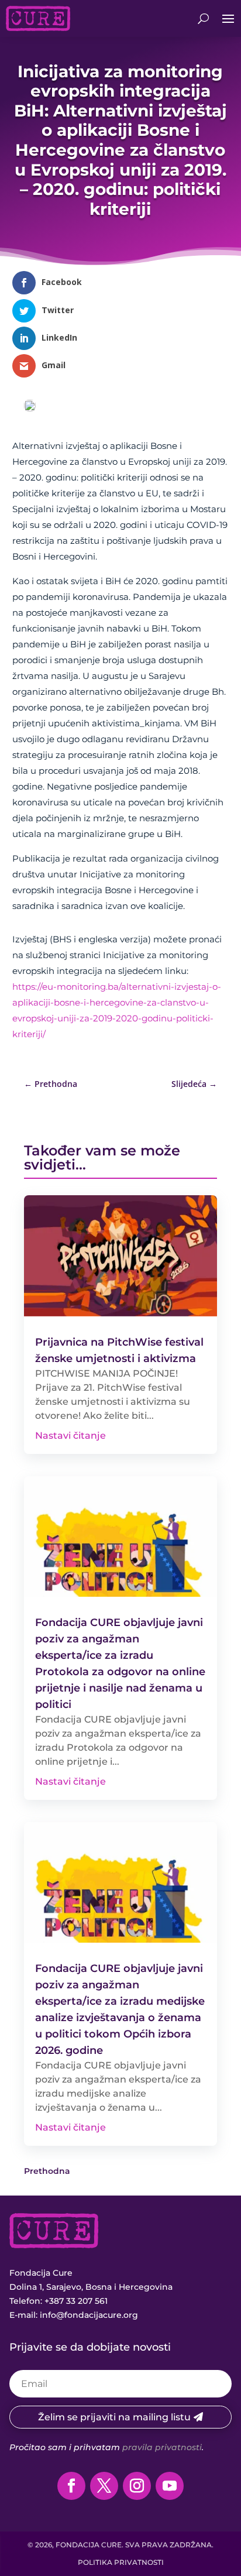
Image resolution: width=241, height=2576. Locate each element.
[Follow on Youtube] (170, 2486)
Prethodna (47, 2171)
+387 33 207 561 (76, 2301)
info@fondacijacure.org (89, 2315)
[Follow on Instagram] (137, 2486)
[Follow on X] (104, 2486)
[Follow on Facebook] (71, 2486)
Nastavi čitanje (70, 1436)
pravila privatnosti (162, 2447)
